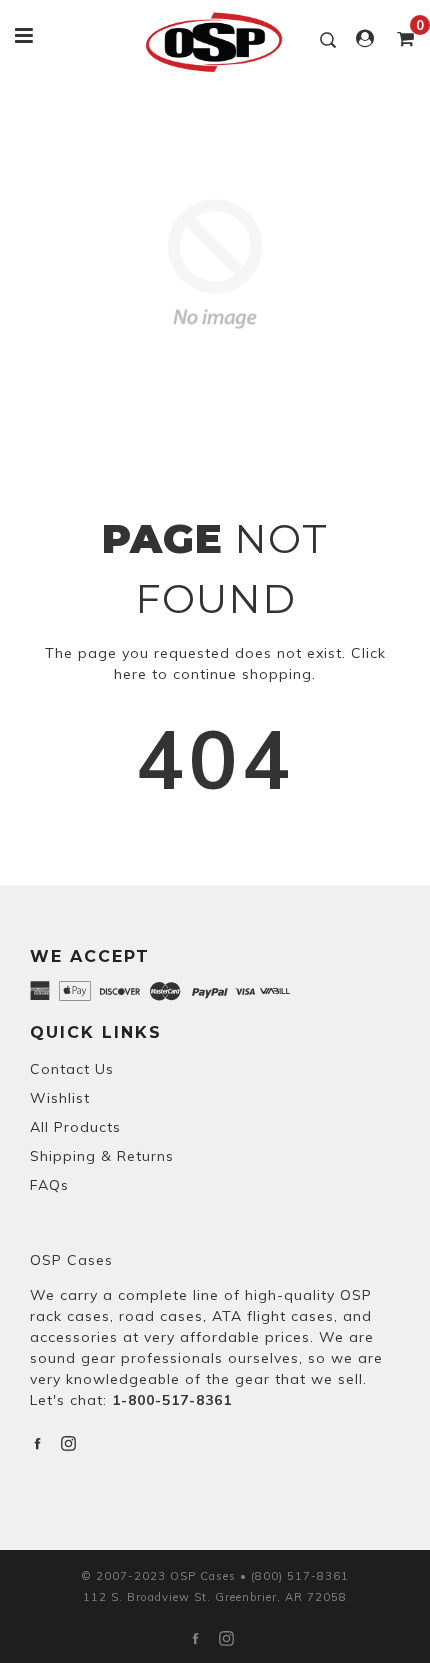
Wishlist (60, 1098)
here (130, 674)
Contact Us (72, 1069)
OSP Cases (71, 1260)
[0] (400, 39)
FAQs (49, 1185)
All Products (75, 1127)
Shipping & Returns (102, 1156)
